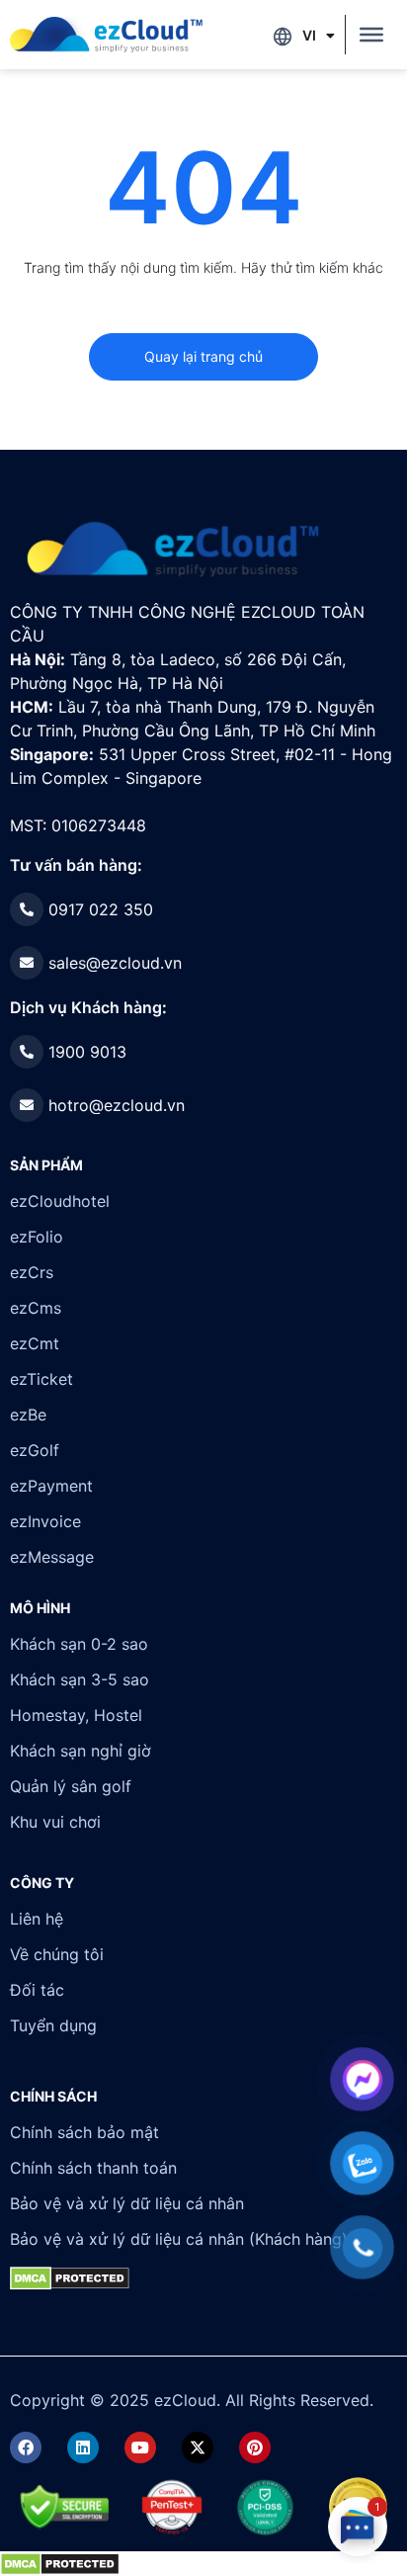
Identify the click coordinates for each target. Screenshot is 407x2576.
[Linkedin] (83, 2447)
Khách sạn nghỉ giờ (81, 1751)
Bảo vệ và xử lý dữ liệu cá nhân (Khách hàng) (179, 2239)
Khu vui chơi (55, 1822)
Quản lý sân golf (71, 1786)
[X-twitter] (198, 2447)
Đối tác (37, 1990)
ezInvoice (45, 1521)
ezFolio (37, 1237)
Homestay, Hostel (76, 1715)
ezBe (28, 1415)
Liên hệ (37, 1919)
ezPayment (51, 1486)
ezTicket (41, 1379)
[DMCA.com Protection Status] (60, 2563)
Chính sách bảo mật (84, 2132)
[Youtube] (140, 2447)
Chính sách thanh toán (93, 2168)
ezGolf (35, 1450)
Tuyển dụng (53, 2025)
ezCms (36, 1308)
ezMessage (52, 1557)
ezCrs (32, 1272)
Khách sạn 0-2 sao (79, 1644)
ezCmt (35, 1343)
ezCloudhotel (60, 1201)
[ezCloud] (106, 35)
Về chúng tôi (57, 1954)
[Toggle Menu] (371, 35)
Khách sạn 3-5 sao (80, 1679)
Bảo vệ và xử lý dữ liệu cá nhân (127, 2203)
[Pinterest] (255, 2447)
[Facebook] (26, 2447)
